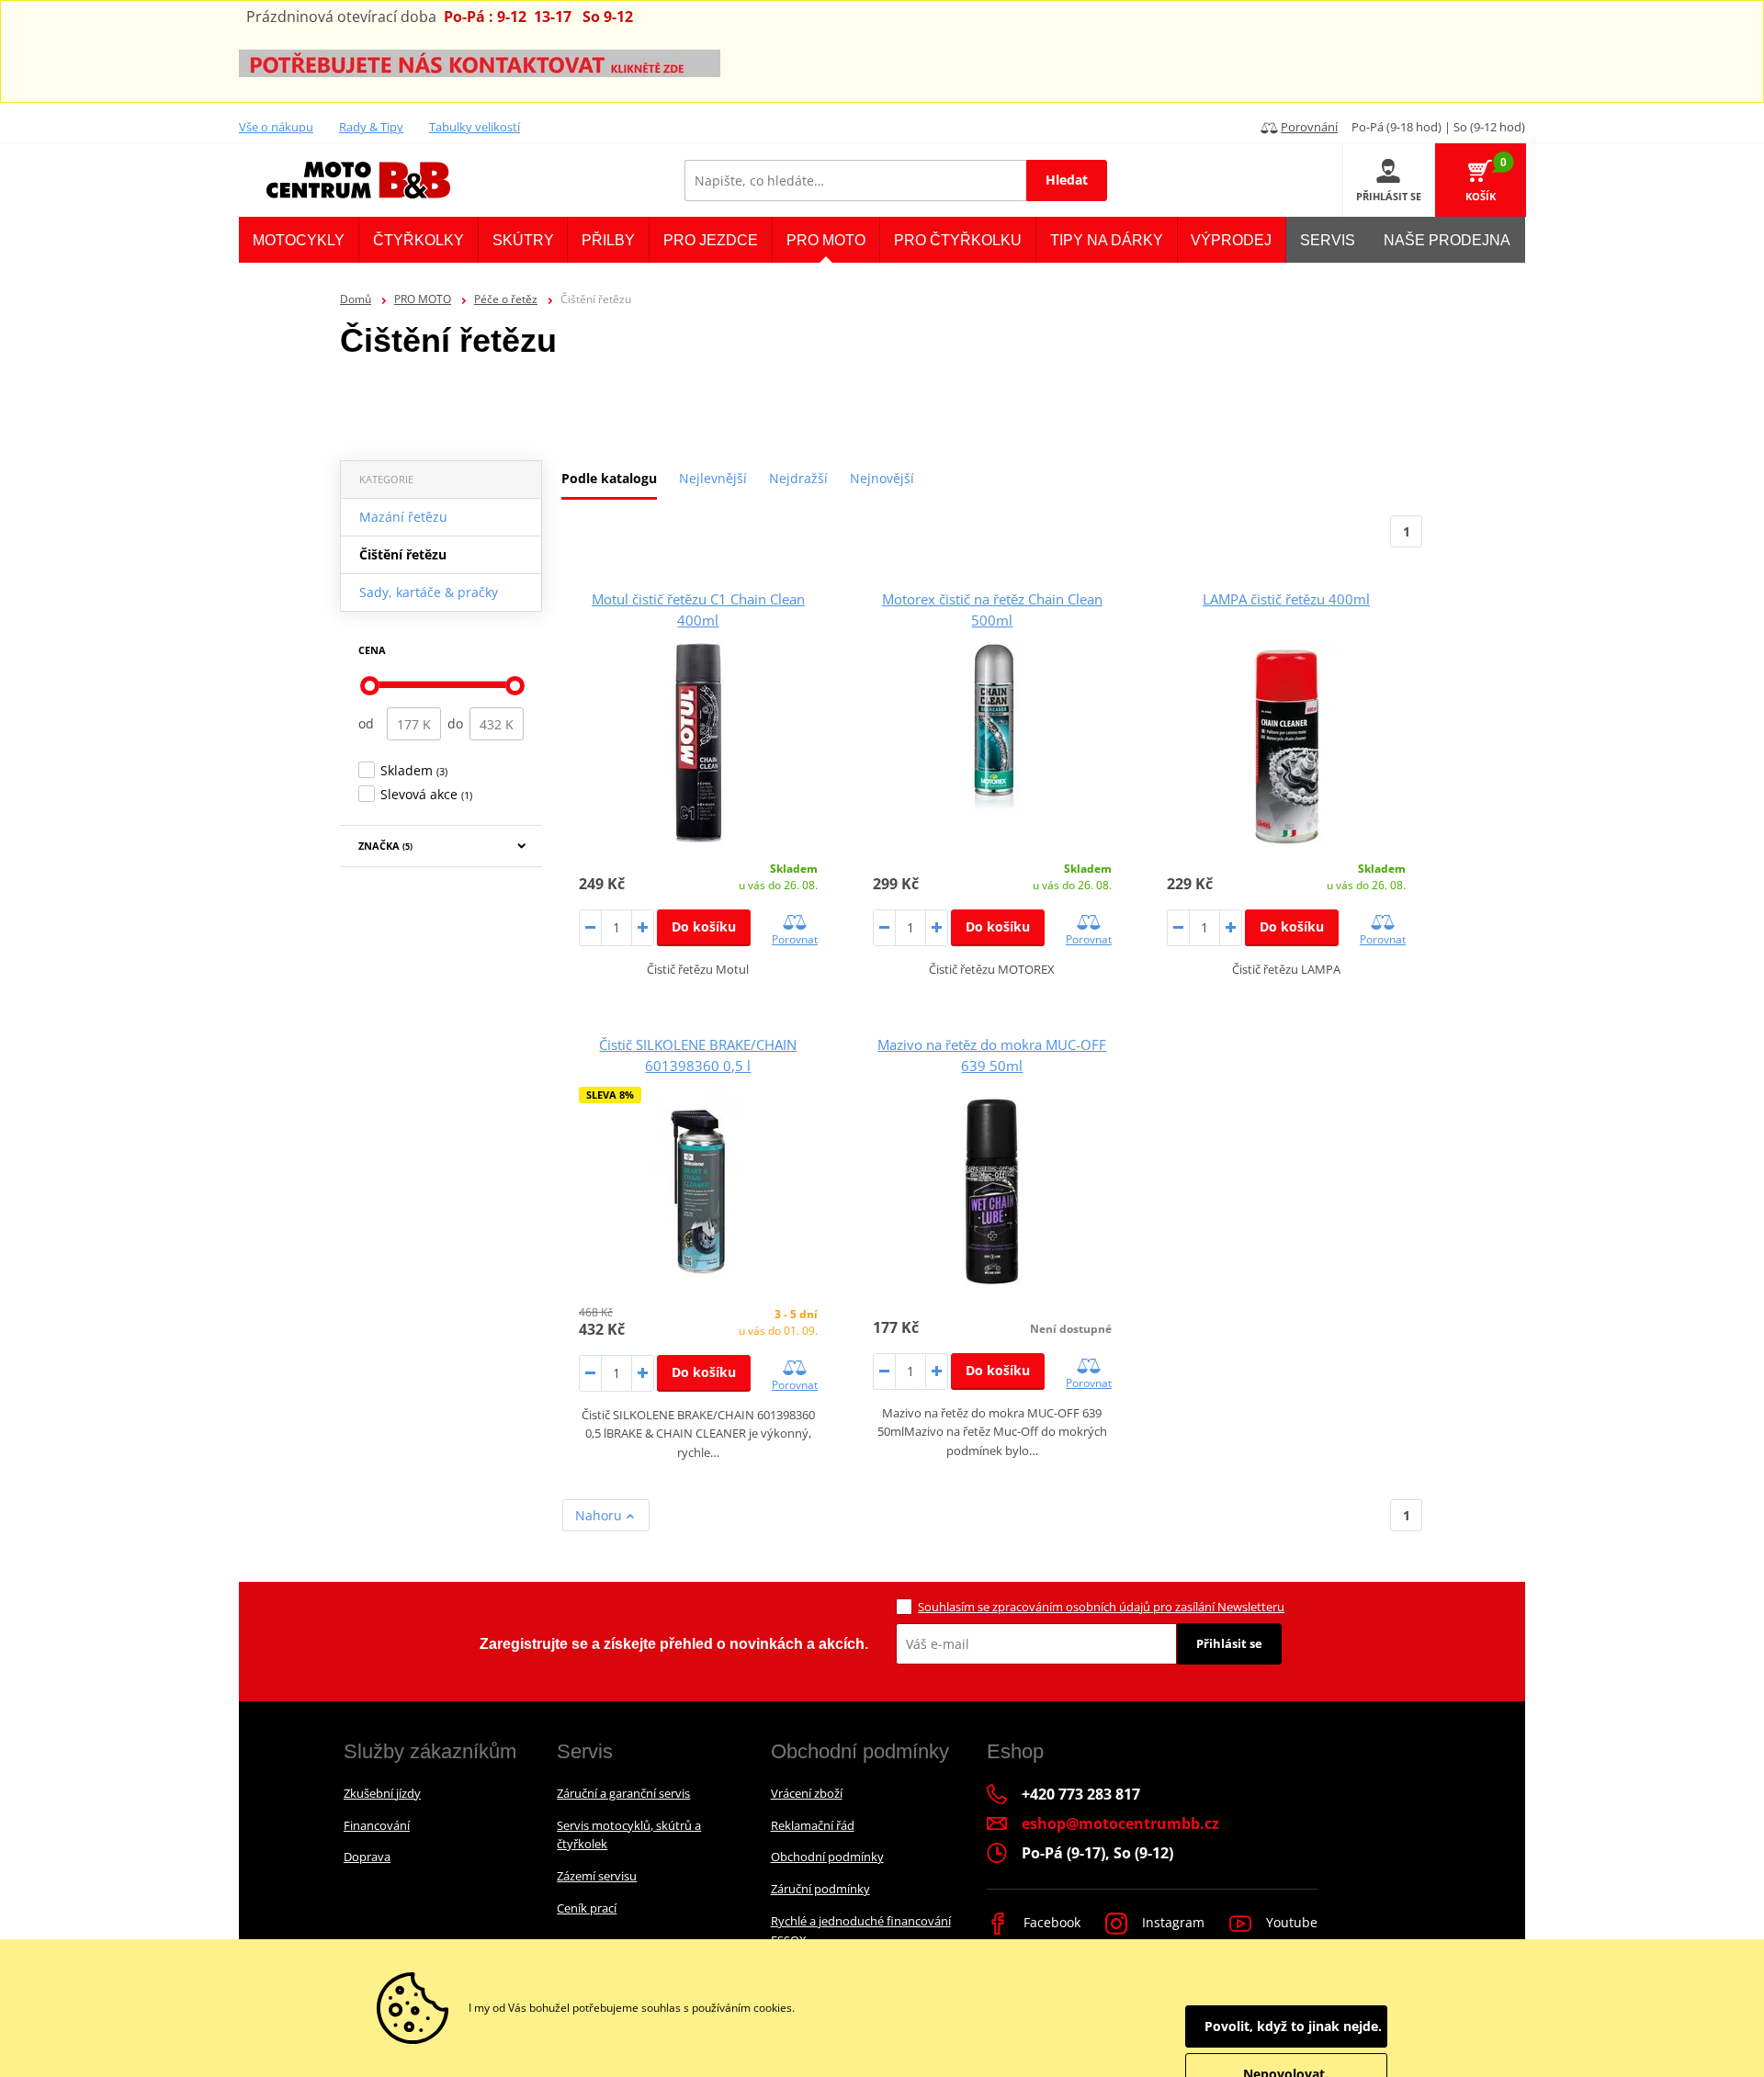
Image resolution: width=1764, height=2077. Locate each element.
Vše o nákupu (276, 127)
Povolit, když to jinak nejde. (1293, 2026)
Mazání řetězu (403, 517)
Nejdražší (798, 478)
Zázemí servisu (597, 1876)
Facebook (1050, 1922)
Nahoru (600, 1515)
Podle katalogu (609, 478)
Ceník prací (587, 1908)
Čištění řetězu (403, 554)
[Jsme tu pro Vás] (480, 62)
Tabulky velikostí (475, 127)
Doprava (367, 1857)
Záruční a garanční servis (623, 1793)
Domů (356, 299)
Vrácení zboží (807, 1793)
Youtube (1290, 1922)
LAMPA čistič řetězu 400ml (1286, 599)
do (455, 723)
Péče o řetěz (506, 299)
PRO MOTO (423, 299)
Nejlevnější (713, 478)
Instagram (1171, 1922)
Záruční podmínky (820, 1889)
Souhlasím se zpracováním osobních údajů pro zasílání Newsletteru (1101, 1607)
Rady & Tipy (371, 127)
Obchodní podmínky (827, 1857)
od (366, 723)
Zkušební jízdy (382, 1793)
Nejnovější (882, 478)
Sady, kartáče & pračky (429, 592)
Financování (377, 1825)
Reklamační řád (813, 1825)
